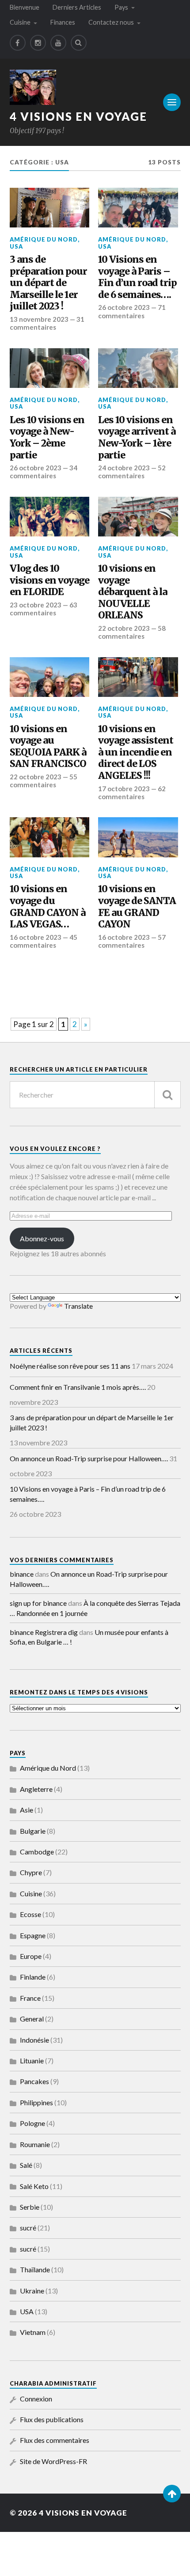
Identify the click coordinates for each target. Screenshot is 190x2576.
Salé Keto (34, 2186)
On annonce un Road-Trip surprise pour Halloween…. (89, 1458)
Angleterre (36, 1789)
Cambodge (37, 1852)
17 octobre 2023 (124, 789)
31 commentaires (47, 323)
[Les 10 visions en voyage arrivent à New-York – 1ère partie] (138, 368)
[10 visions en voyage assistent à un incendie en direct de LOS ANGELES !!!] (138, 677)
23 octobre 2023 (36, 605)
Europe (31, 1956)
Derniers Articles (77, 7)
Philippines (36, 2102)
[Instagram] (38, 43)
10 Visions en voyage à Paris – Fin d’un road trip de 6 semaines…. (137, 277)
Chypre (31, 1872)
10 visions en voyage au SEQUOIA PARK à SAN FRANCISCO (48, 747)
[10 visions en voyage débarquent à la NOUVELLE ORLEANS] (138, 517)
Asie (27, 1810)
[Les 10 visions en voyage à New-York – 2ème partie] (50, 368)
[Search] (79, 43)
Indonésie (34, 2040)
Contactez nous (111, 22)
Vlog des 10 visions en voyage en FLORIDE (49, 580)
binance (22, 1574)
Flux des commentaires (55, 2440)
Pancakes (34, 2081)
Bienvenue (25, 7)
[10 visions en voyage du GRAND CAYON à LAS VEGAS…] (50, 837)
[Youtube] (58, 43)
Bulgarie (33, 1831)
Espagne (33, 1935)
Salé (26, 2165)
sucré (28, 2228)
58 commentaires (132, 632)
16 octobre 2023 (36, 937)
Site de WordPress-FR (53, 2461)
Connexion (36, 2399)
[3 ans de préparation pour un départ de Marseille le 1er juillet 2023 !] (50, 208)
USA (16, 246)
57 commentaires (132, 941)
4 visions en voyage (78, 116)
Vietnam (33, 2332)
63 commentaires (44, 609)
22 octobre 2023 (124, 628)
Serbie (30, 2207)
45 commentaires (44, 941)
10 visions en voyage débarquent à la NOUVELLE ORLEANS (133, 592)
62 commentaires (132, 793)
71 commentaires (132, 311)
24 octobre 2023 (124, 468)
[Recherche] (167, 1095)
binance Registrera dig (44, 1632)
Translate (78, 1306)
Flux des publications (52, 2419)
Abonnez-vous (42, 1238)
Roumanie (35, 2144)
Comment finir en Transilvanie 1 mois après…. (78, 1387)
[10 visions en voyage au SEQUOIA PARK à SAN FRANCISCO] (50, 677)
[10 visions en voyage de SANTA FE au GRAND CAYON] (138, 837)
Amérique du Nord (44, 239)
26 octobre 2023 (124, 307)
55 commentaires (44, 781)
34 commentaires (44, 472)
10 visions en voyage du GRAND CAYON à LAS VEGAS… (47, 907)
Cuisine (20, 22)
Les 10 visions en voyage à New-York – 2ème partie (47, 438)
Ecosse (30, 1914)
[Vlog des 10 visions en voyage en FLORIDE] (50, 517)
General (32, 2019)
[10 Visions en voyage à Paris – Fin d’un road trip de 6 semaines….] (138, 208)
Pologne (32, 2123)
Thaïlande (35, 2269)
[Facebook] (18, 43)
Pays (121, 7)
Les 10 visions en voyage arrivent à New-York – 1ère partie (137, 438)
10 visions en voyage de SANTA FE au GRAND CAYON (137, 907)
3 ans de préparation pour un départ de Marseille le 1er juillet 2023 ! (48, 283)
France (30, 1998)
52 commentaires (132, 472)
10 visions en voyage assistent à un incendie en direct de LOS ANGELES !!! (136, 752)
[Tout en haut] (172, 2494)
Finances (63, 22)
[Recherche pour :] (95, 1095)
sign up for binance (38, 1603)
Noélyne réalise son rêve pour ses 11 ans (70, 1366)
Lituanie (32, 2060)
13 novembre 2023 (39, 319)
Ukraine (32, 2291)
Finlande (33, 1977)
